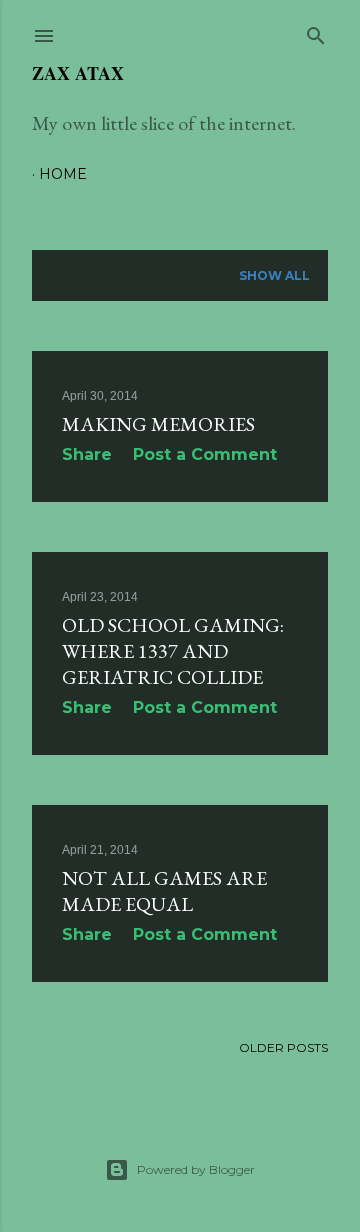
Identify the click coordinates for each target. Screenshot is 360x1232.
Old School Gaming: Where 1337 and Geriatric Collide (173, 651)
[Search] (316, 31)
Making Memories (158, 424)
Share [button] (87, 454)
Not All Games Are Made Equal (164, 891)
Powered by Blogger (196, 1169)
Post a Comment (205, 454)
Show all (274, 275)
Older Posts (283, 1047)
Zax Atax (78, 73)
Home (63, 174)
